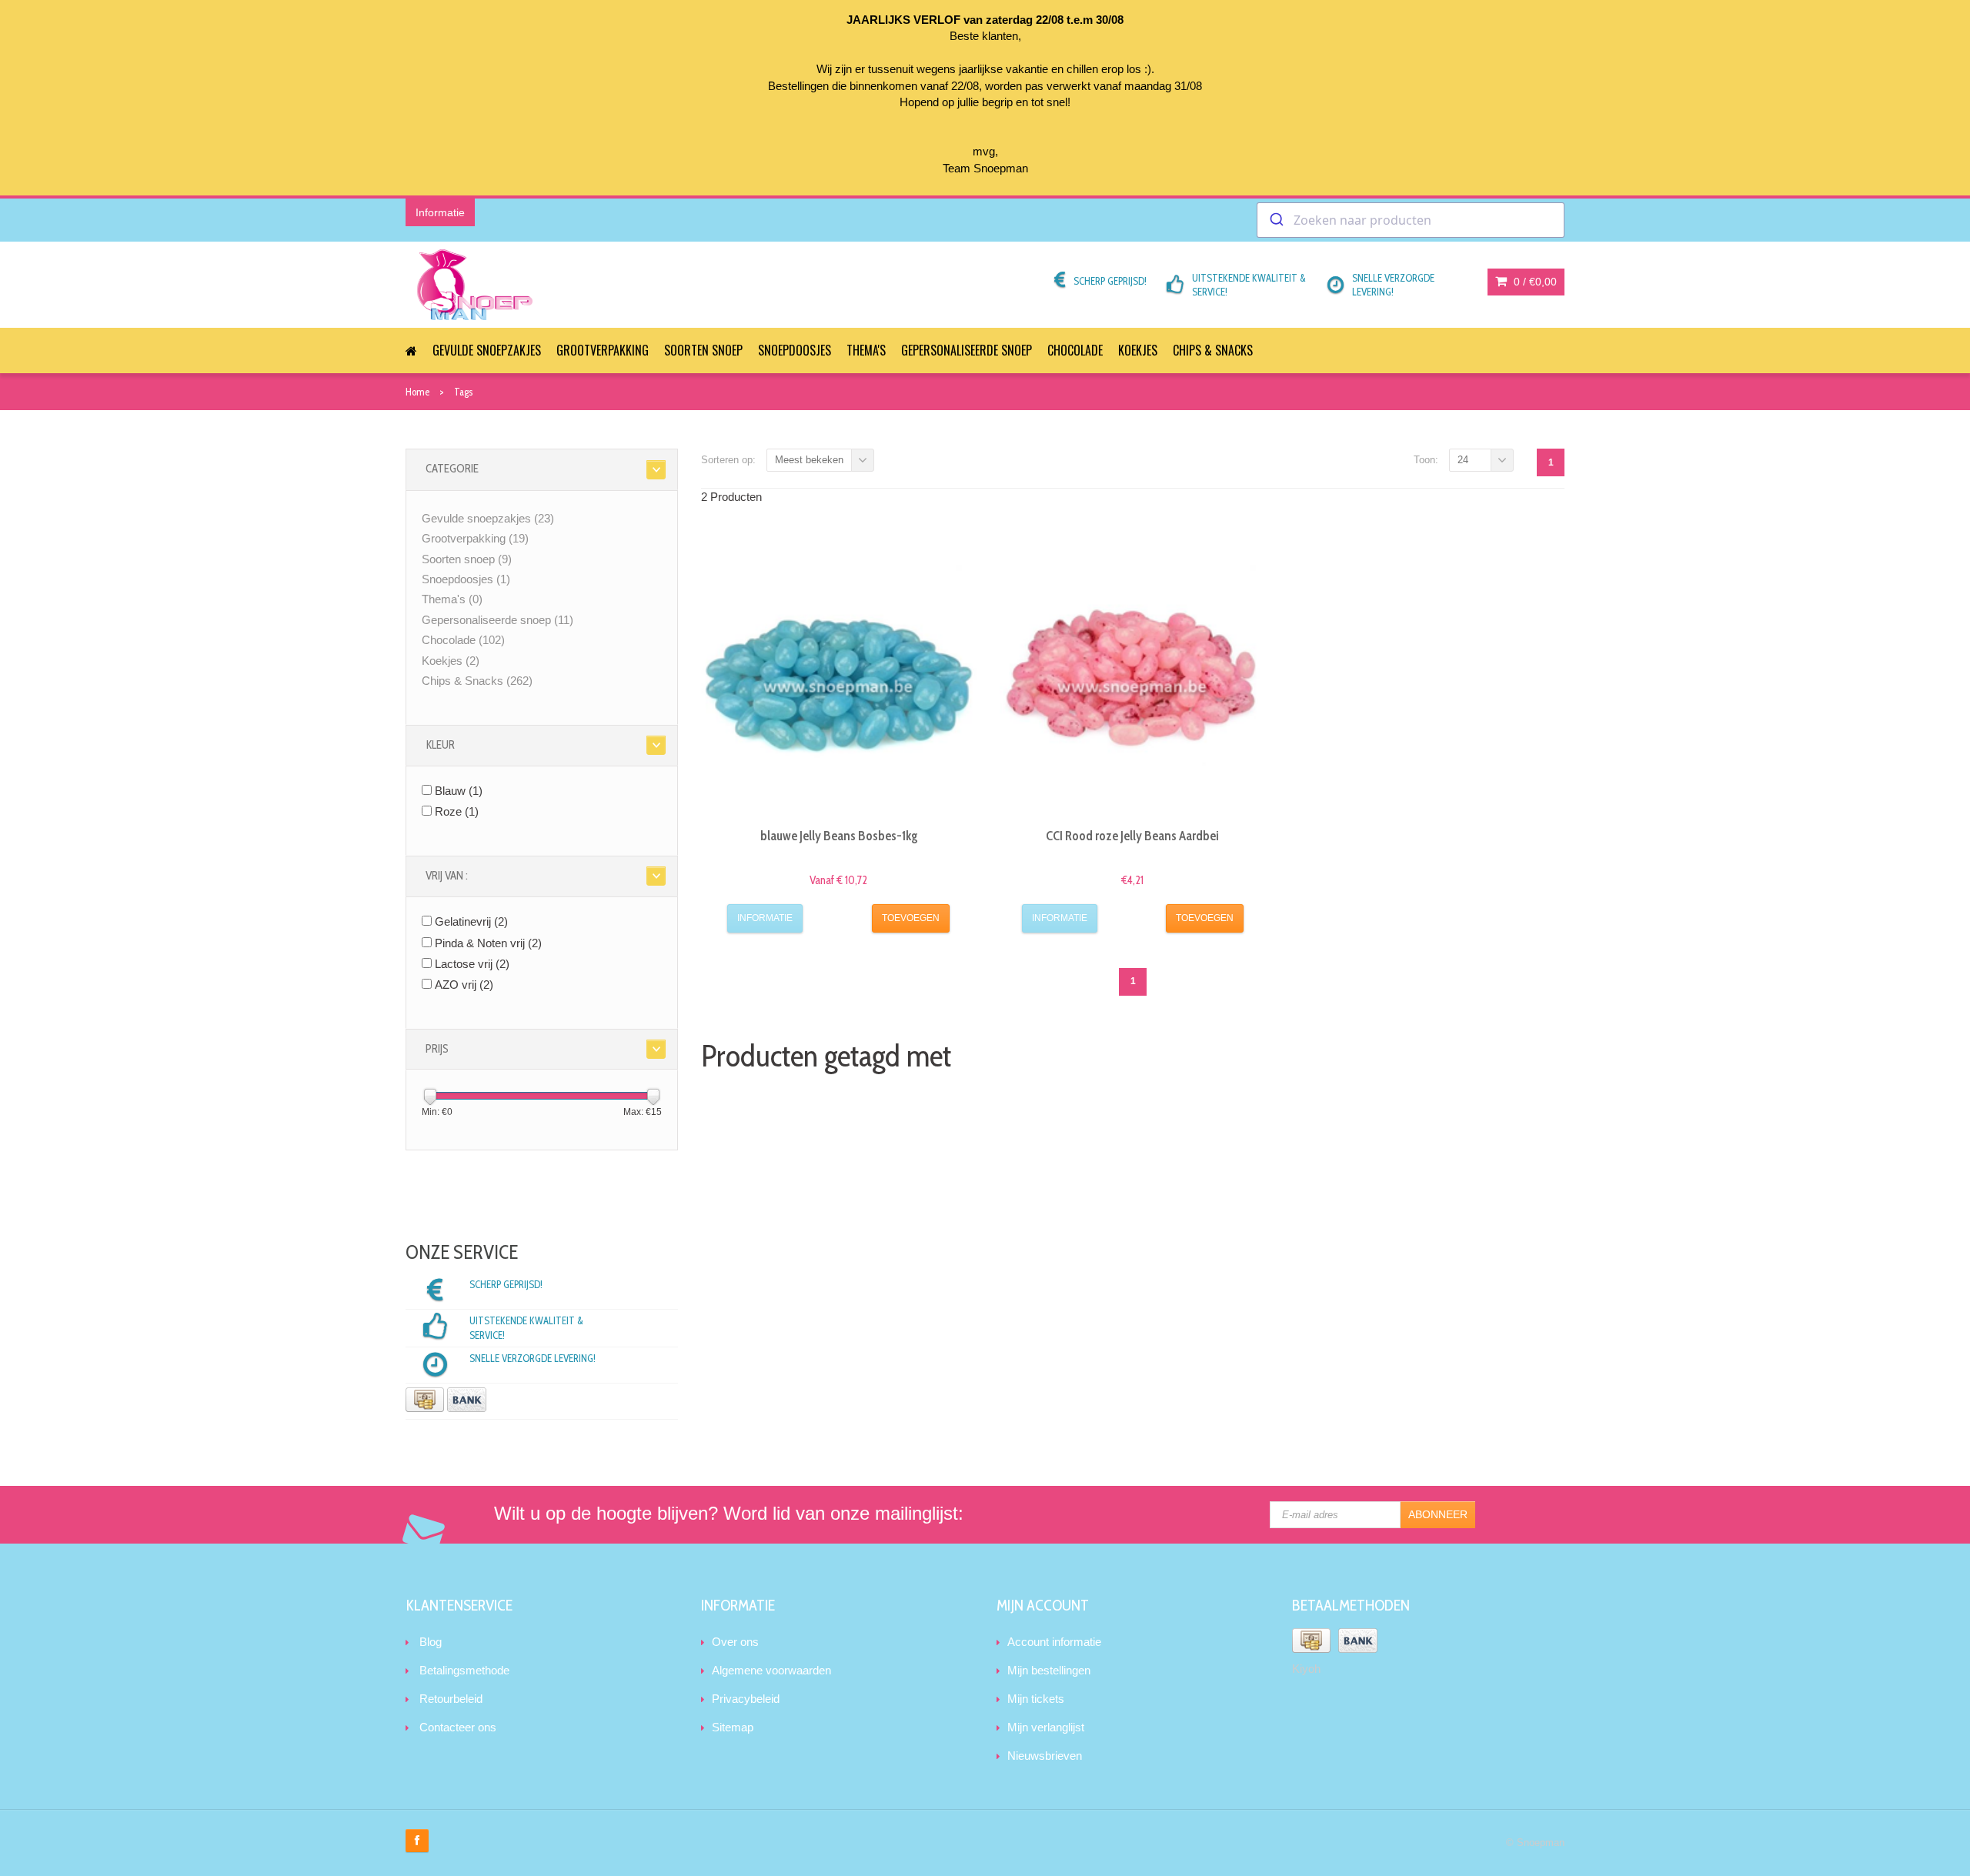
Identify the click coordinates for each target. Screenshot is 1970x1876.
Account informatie (1054, 1642)
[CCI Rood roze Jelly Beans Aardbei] (1133, 678)
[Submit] (1275, 220)
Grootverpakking (603, 350)
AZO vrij (464, 985)
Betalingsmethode (464, 1670)
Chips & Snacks (1213, 350)
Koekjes (1138, 350)
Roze (457, 811)
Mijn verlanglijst (1046, 1727)
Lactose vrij (472, 964)
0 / (1534, 282)
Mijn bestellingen (1049, 1670)
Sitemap (733, 1727)
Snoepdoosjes (795, 350)
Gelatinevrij (471, 921)
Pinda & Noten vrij (488, 943)
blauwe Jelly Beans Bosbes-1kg (839, 836)
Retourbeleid (451, 1699)
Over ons (735, 1642)
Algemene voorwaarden (771, 1670)
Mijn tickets (1036, 1699)
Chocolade (1075, 350)
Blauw (459, 791)
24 (1463, 460)
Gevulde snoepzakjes (487, 350)
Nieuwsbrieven (1045, 1756)
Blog (431, 1642)
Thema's (866, 350)
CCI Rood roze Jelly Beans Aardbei (1132, 836)
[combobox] (1411, 220)
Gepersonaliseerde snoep (967, 350)
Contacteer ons (458, 1727)
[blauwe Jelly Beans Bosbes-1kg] (839, 678)
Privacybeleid (746, 1699)
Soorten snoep (703, 350)
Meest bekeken (809, 460)
